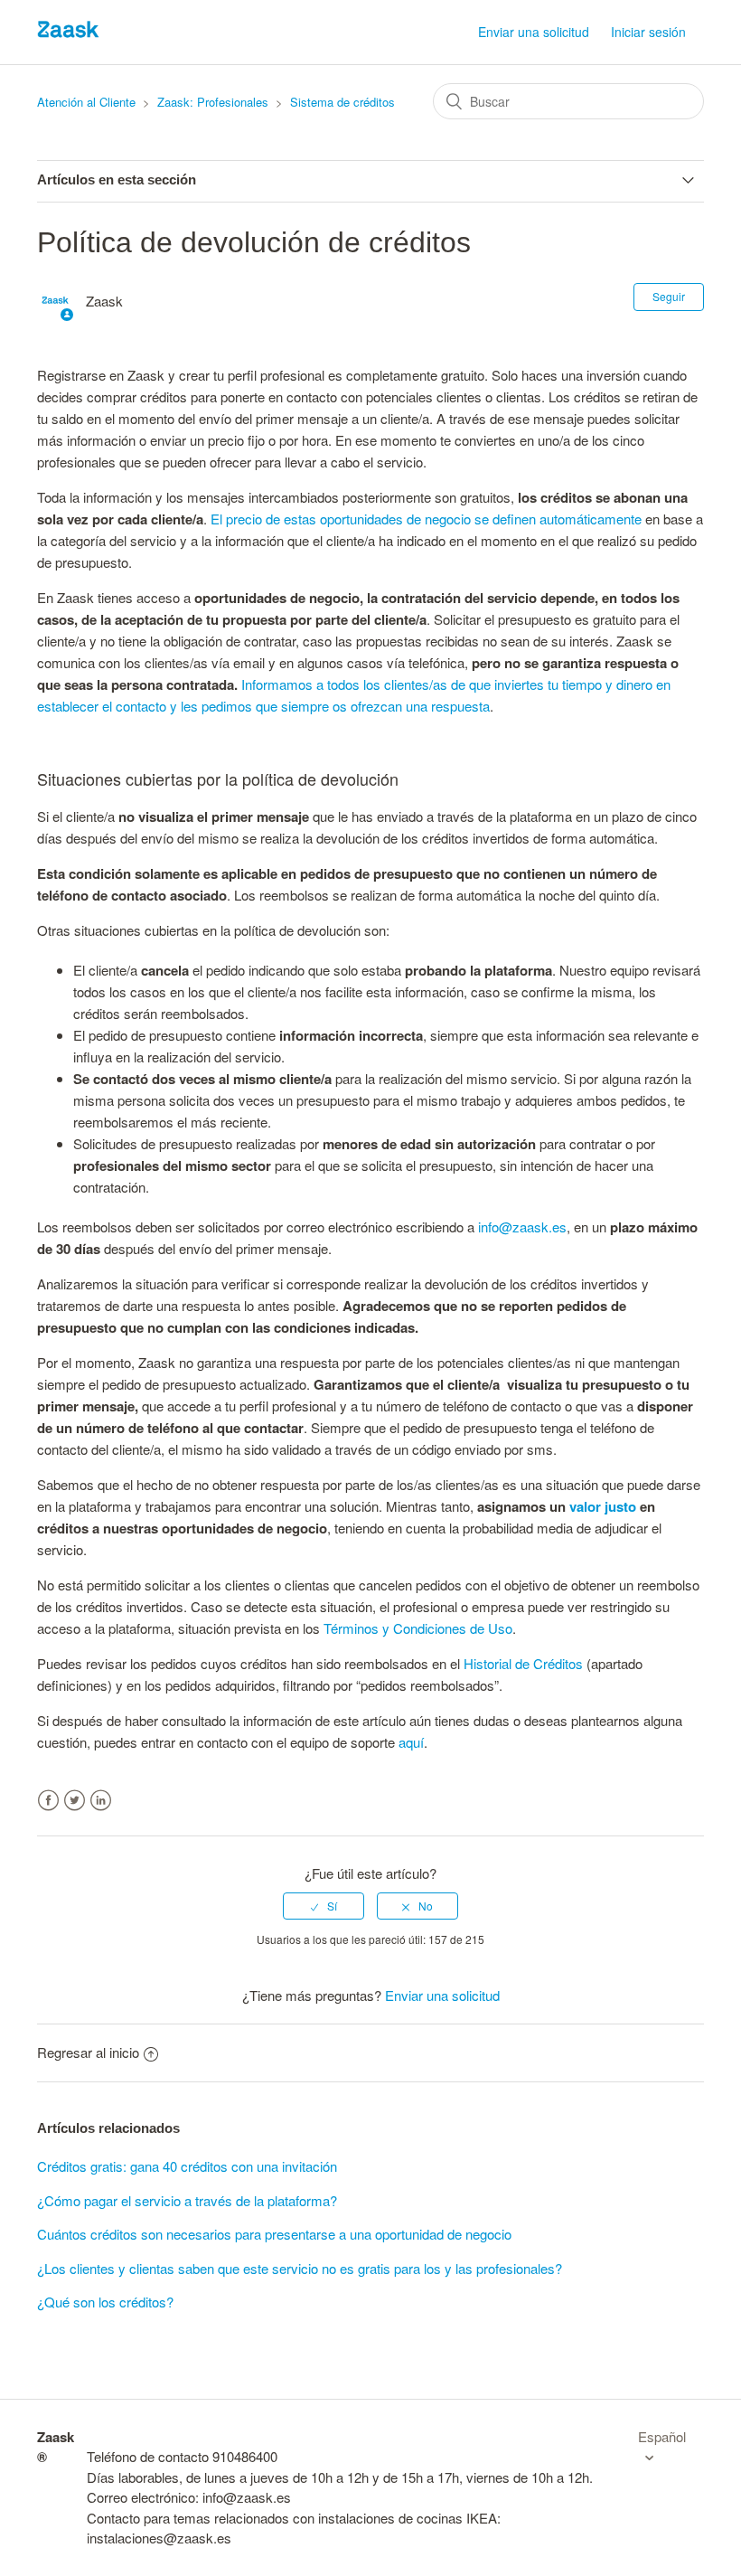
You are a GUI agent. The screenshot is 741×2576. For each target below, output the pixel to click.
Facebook (48, 1801)
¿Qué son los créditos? (105, 2302)
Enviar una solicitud (534, 32)
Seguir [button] (669, 296)
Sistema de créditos (342, 102)
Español (662, 2436)
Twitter (75, 1801)
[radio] (324, 1906)
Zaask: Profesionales (213, 102)
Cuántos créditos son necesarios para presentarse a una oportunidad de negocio (274, 2234)
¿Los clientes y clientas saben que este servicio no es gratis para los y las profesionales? (300, 2268)
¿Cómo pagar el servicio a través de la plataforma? (187, 2200)
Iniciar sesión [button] (648, 32)
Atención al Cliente (86, 102)
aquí (411, 1742)
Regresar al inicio (88, 2052)
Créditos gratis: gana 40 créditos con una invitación (187, 2166)
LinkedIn (101, 1801)
